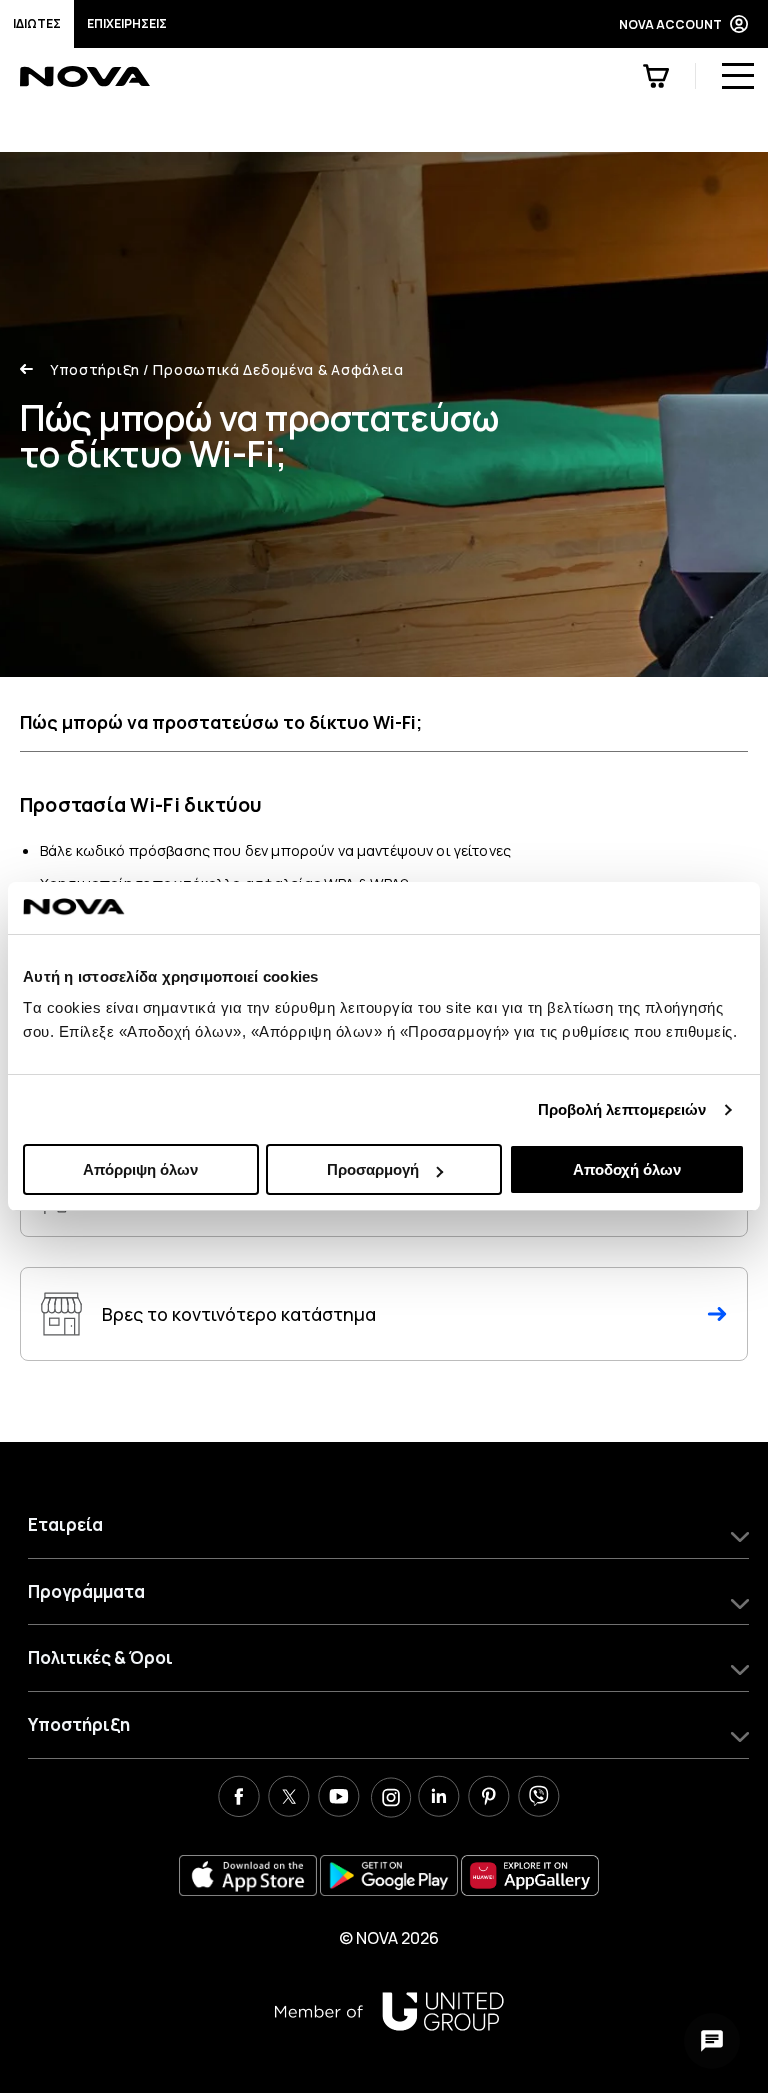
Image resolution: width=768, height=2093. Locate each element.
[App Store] (248, 1875)
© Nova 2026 (389, 1938)
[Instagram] (389, 1799)
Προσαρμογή (373, 1169)
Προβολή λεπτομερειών (622, 1109)
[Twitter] (289, 1799)
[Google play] (389, 1875)
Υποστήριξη (95, 369)
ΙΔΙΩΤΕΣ (37, 23)
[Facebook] (239, 1799)
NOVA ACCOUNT (670, 24)
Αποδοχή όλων (627, 1169)
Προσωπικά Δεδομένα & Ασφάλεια (273, 369)
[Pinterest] (489, 1799)
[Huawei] (530, 1875)
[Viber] (539, 1799)
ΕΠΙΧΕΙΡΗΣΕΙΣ (127, 23)
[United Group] (389, 2011)
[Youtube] (339, 1799)
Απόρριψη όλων (140, 1169)
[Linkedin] (439, 1799)
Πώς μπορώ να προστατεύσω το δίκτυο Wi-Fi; (221, 722)
